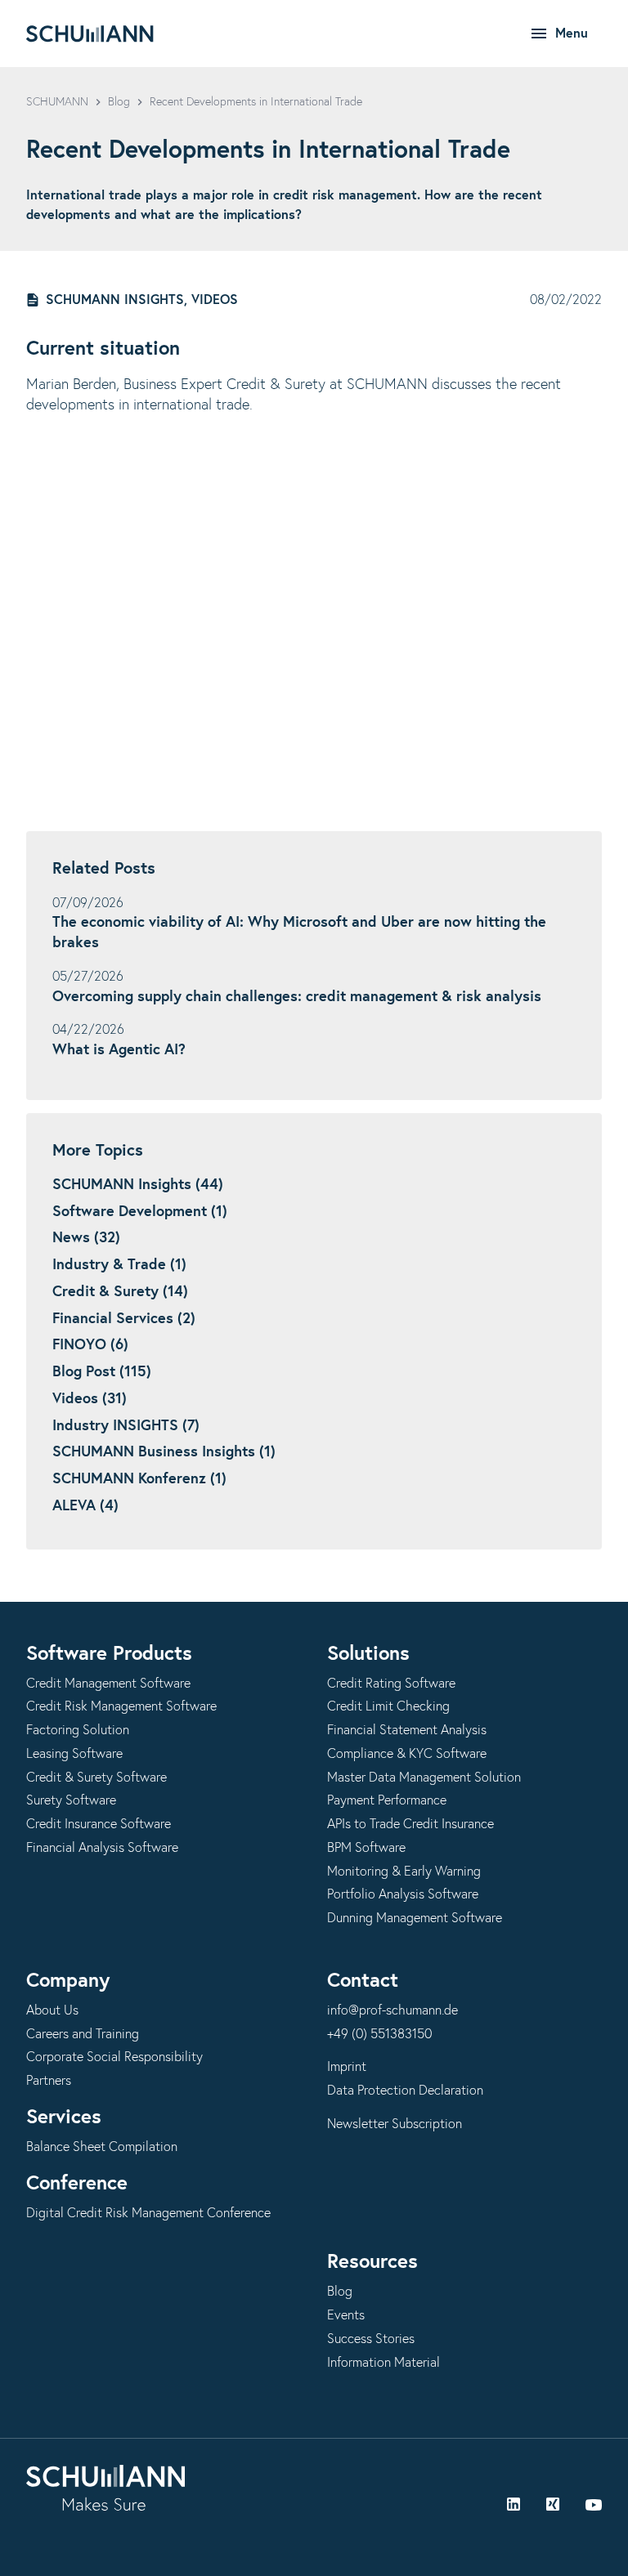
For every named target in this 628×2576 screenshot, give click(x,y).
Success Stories (371, 2339)
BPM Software (366, 1848)
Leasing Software (74, 1754)
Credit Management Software (108, 1684)
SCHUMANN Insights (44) (138, 1185)
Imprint (347, 2067)
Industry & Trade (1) (119, 1265)
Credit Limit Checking (388, 1706)
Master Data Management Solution (424, 1778)
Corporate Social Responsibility (114, 2057)
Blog (119, 102)
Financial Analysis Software (102, 1848)
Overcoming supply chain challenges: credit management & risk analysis (297, 997)
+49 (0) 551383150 (379, 2034)
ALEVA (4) (85, 1506)
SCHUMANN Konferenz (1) (139, 1479)
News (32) (86, 1238)
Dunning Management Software (415, 1918)
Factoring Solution (78, 1730)
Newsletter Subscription (395, 2124)
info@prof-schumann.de (392, 2010)
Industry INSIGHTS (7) (126, 1426)
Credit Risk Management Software (121, 1706)
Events (346, 2315)
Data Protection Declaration (405, 2091)
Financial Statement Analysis (407, 1730)
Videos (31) (90, 1399)
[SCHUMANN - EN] (90, 34)
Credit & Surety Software (96, 1778)
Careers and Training (83, 2034)
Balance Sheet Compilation (102, 2147)
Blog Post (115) (102, 1372)
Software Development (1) (140, 1212)
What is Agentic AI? (119, 1050)
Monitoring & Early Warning (404, 1872)
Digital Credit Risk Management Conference (148, 2213)
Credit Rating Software (391, 1684)
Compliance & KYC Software (407, 1754)
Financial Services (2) (124, 1319)
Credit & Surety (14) (120, 1292)
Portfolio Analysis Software (403, 1894)
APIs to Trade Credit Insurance (410, 1824)
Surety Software (71, 1800)
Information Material (384, 2363)
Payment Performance (387, 1800)
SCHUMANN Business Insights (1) (164, 1452)
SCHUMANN (57, 102)
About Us (52, 2010)
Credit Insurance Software (99, 1824)
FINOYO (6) (90, 1345)
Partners (49, 2081)
